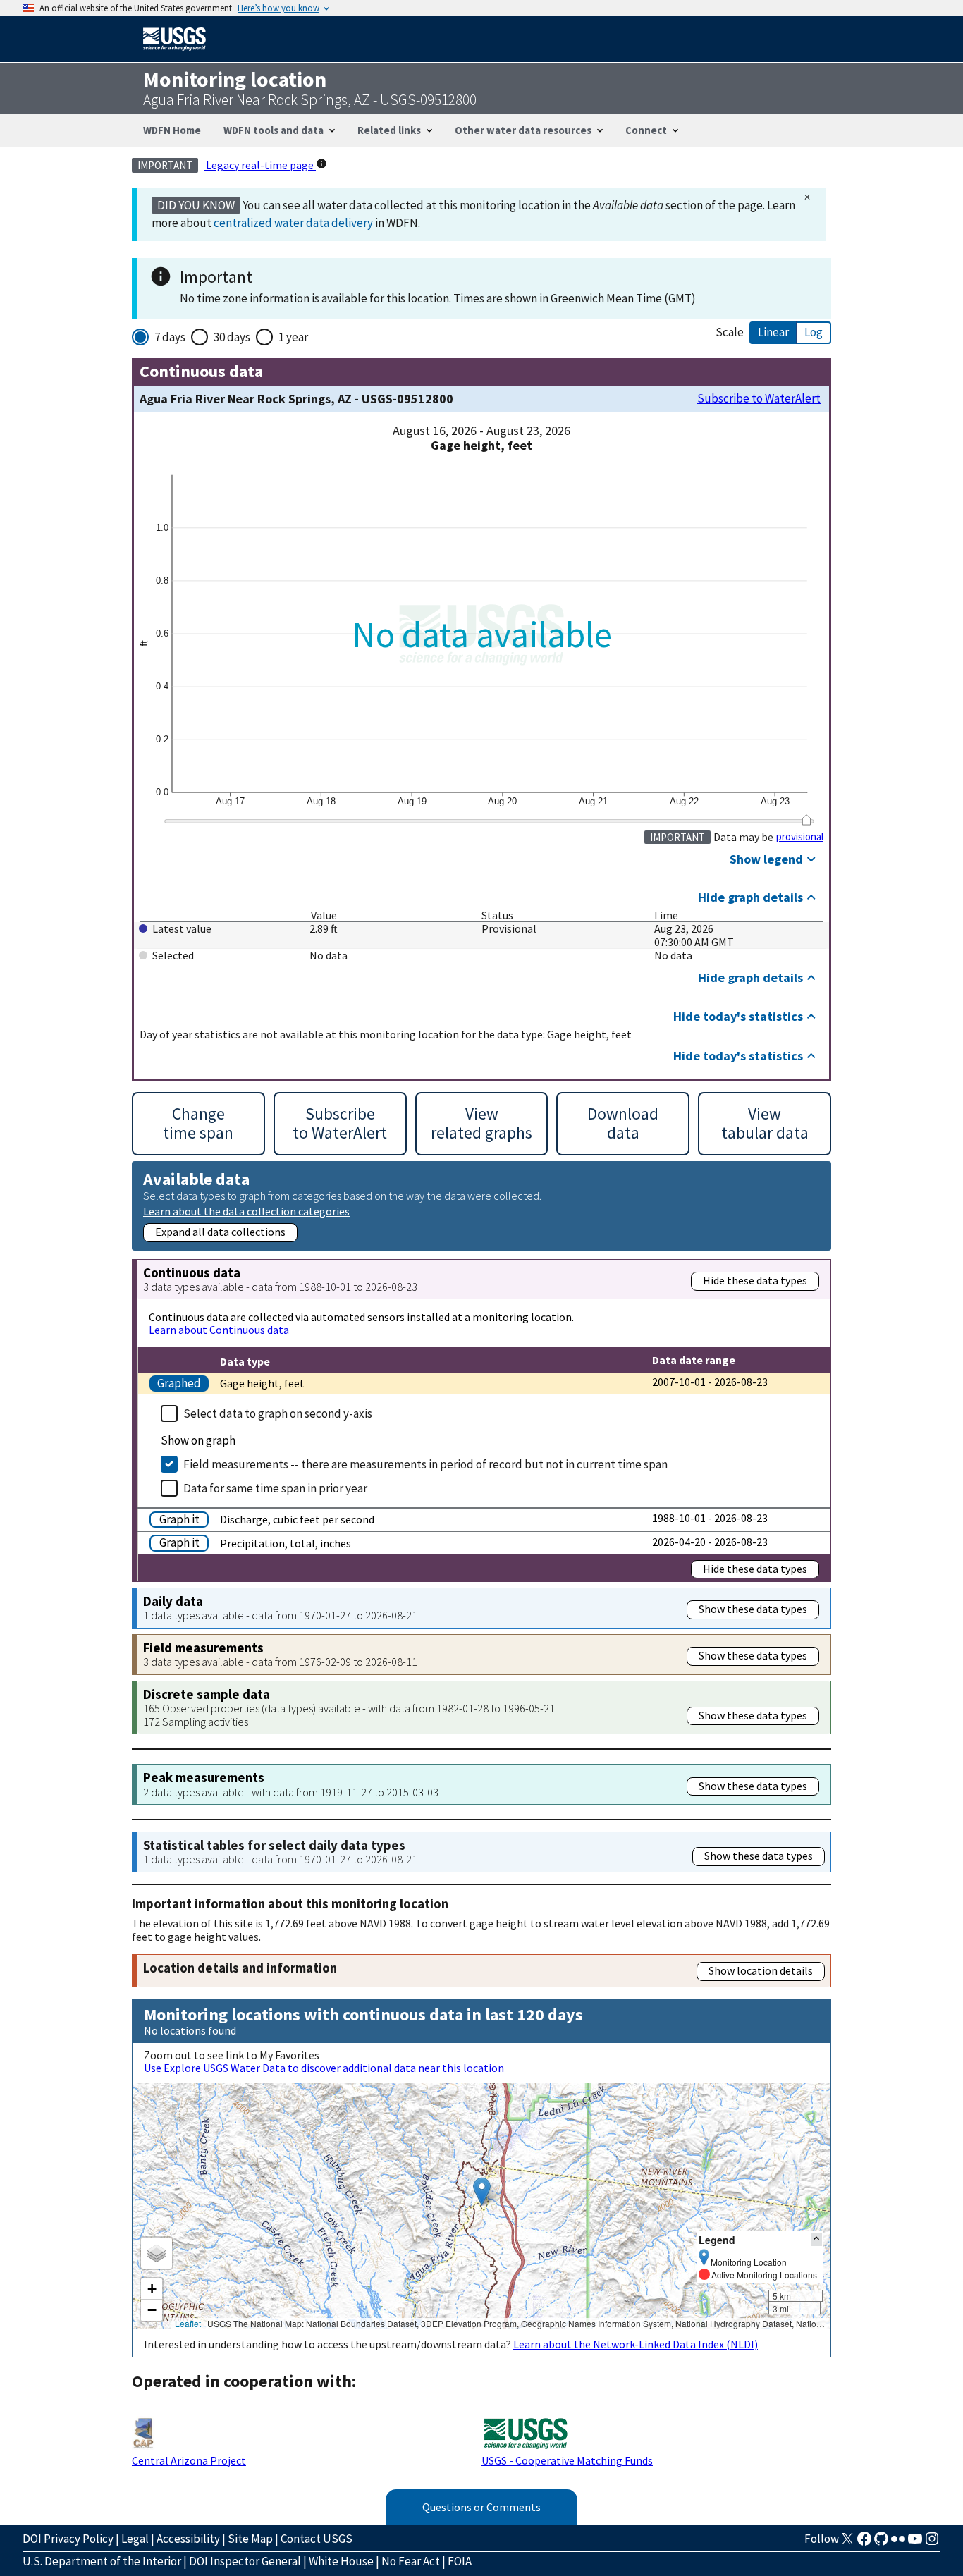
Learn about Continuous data (219, 1330)
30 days (232, 337)
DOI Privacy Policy (68, 2539)
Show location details (761, 1970)
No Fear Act (411, 2561)
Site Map (250, 2539)
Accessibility (188, 2539)
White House (341, 2561)
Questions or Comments (481, 2507)
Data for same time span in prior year (275, 1488)
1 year (293, 337)
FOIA (460, 2561)
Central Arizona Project (189, 2460)
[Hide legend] (816, 2239)
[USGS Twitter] (847, 2543)
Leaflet (188, 2323)
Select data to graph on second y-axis (278, 1413)
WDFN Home (172, 130)
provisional (800, 837)
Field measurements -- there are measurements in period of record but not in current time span (425, 1464)
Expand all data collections (220, 1232)
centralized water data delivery (293, 223)
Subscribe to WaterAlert (759, 399)
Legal (135, 2539)
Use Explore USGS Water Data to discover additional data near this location (324, 2068)
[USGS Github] (881, 2543)
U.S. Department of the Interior (102, 2561)
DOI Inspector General (245, 2561)
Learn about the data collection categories (246, 1211)
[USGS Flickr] (898, 2543)
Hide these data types (755, 1280)
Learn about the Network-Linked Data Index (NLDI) (636, 2344)
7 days (170, 337)
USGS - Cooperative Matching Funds (567, 2460)
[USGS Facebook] (864, 2543)
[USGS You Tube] (915, 2543)
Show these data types (753, 1609)
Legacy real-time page (260, 165)
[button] (482, 2191)
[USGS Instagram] (932, 2543)
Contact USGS (317, 2539)
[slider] (806, 820)
